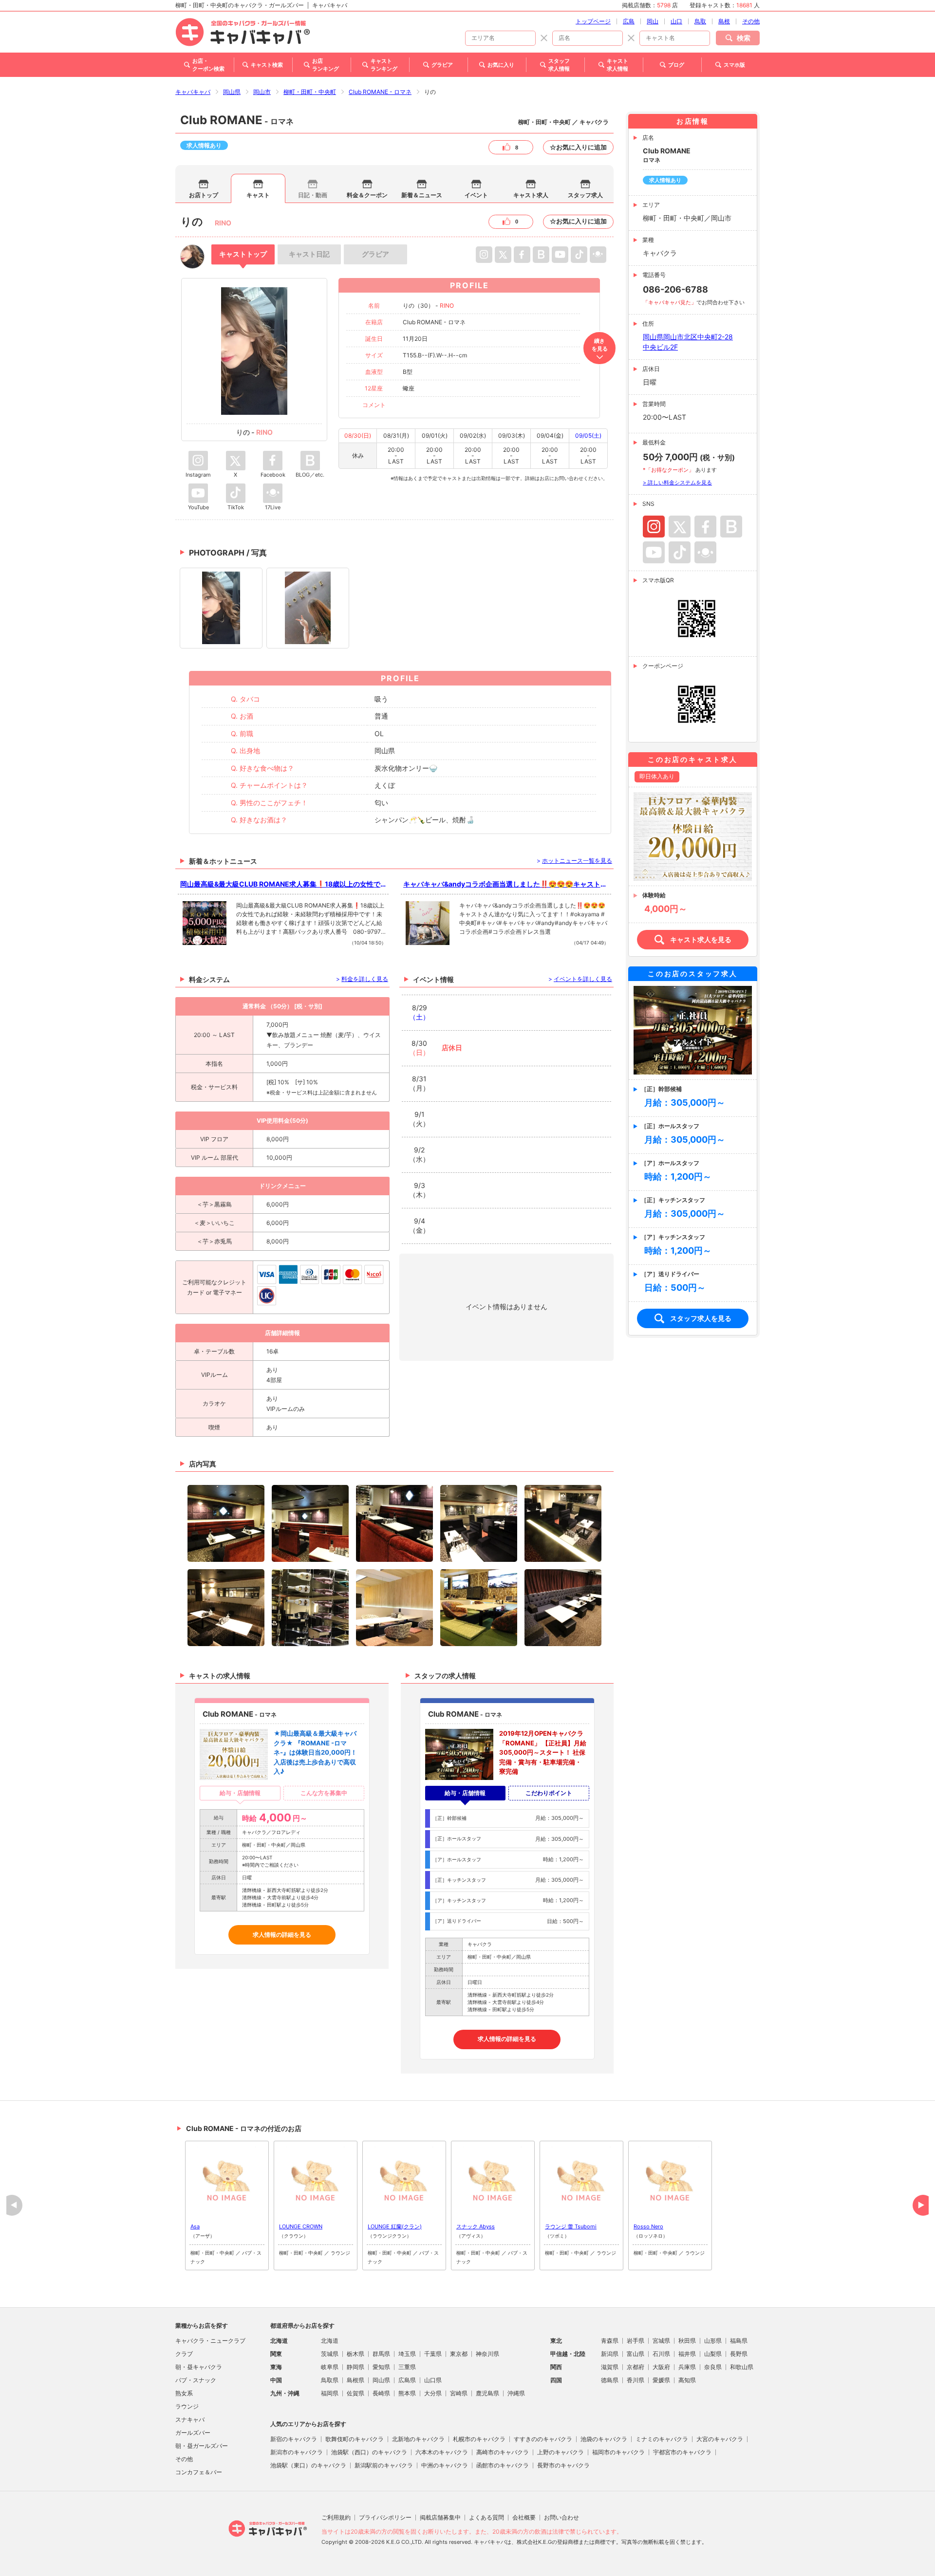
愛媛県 (661, 2380)
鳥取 (700, 21)
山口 (676, 21)
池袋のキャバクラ (604, 2439)
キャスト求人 (531, 195)
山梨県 (713, 2354)
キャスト (258, 195)
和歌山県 (742, 2367)
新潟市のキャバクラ (297, 2452)
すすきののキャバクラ (543, 2439)
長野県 (739, 2354)
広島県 (407, 2380)
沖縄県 (516, 2393)
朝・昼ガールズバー (202, 2446)
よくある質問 (486, 2517)
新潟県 (610, 2354)
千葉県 (433, 2354)
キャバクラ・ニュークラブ (210, 2341)
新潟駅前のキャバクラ (384, 2465)
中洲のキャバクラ (445, 2465)
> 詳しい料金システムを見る (677, 482)
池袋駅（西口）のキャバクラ (369, 2452)
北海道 (330, 2341)
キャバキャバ (193, 92)
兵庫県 (687, 2367)
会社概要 (524, 2517)
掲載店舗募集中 (440, 2517)
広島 (629, 21)
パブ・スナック (196, 2380)
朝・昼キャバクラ (199, 2367)
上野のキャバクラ (561, 2452)
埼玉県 (407, 2354)
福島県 (739, 2341)
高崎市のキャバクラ (503, 2452)
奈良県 (713, 2367)
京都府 (636, 2367)
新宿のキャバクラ (294, 2439)
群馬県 (381, 2354)
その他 (751, 21)
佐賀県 (355, 2393)
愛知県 (381, 2367)
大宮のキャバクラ (720, 2439)
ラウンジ (187, 2406)
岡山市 (262, 92)
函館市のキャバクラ (503, 2465)
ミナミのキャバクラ (662, 2439)
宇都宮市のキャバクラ (682, 2452)
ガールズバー (193, 2433)
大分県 (433, 2393)
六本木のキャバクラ (442, 2452)
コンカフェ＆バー (199, 2472)
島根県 (355, 2380)
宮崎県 (459, 2393)
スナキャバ (190, 2419)
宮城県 (661, 2341)
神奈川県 (487, 2354)
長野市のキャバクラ (563, 2465)
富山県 (636, 2354)
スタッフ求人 (585, 195)
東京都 (459, 2354)
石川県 (661, 2354)
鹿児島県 (487, 2393)
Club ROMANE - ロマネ (380, 92)
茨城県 (330, 2354)
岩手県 (636, 2341)
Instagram (654, 527)
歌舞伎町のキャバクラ (355, 2439)
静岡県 (355, 2367)
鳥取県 (330, 2380)
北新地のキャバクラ (418, 2439)
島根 (724, 21)
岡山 (653, 21)
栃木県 (355, 2354)
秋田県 (687, 2341)
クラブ (184, 2354)
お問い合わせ (561, 2517)
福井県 (687, 2354)
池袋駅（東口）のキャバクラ (308, 2465)
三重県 (407, 2367)
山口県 (433, 2380)
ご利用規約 (336, 2517)
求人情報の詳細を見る (282, 1935)
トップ (243, 254)
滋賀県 (610, 2367)
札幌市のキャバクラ (479, 2439)
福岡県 (330, 2393)
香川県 (636, 2380)
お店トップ (204, 195)
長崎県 (381, 2393)
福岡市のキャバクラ (618, 2452)
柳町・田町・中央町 (310, 92)
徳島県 (610, 2380)
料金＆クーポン (367, 195)
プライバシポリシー (385, 2517)
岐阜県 (330, 2367)
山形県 (713, 2341)
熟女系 (184, 2393)
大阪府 (661, 2367)
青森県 (610, 2341)
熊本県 (407, 2393)
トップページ (593, 21)
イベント (476, 195)
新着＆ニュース (422, 195)
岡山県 (232, 92)
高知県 (687, 2380)
